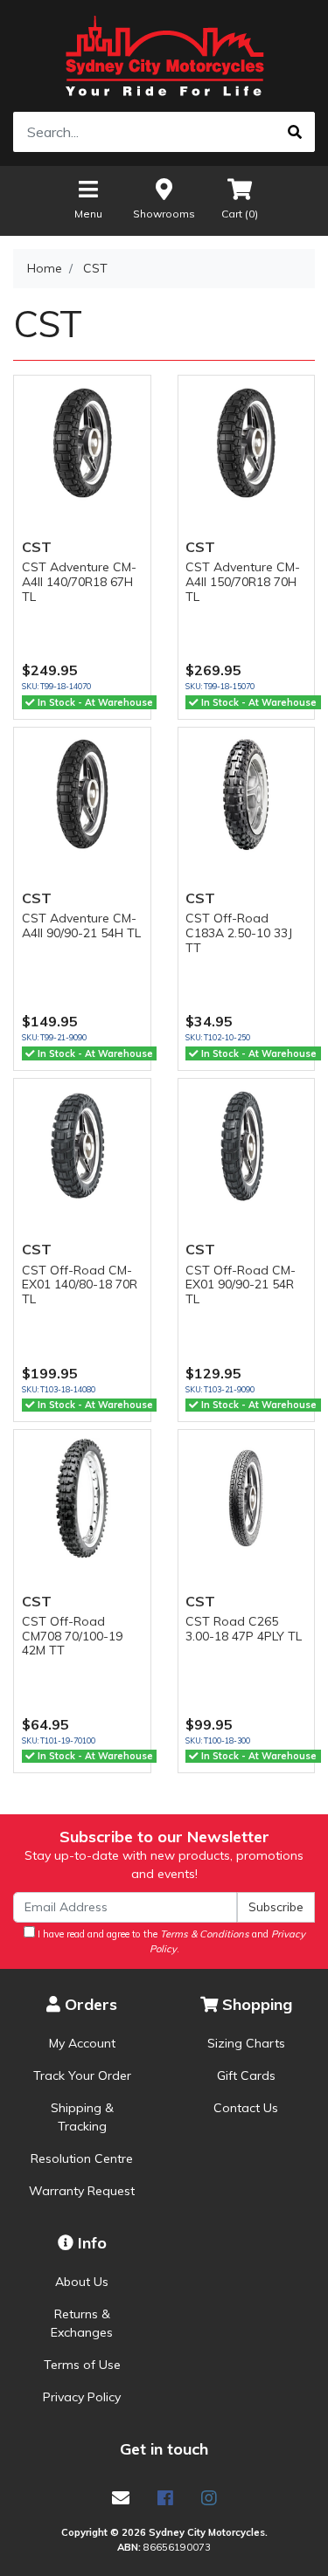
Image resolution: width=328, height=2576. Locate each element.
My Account (82, 2043)
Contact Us (246, 2108)
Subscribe (276, 1907)
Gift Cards (246, 2075)
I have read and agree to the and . (170, 1941)
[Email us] (121, 2498)
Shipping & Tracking (82, 2117)
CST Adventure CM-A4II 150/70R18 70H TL (243, 582)
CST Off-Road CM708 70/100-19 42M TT (72, 1636)
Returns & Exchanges (82, 2323)
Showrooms (164, 214)
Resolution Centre (82, 2158)
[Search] (295, 132)
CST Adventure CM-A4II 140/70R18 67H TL (79, 582)
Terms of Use (82, 2365)
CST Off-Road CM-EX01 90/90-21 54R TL (241, 1285)
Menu (88, 214)
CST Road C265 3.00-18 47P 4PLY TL (244, 1629)
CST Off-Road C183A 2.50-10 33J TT (239, 933)
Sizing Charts (246, 2043)
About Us (82, 2282)
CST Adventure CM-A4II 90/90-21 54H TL (81, 925)
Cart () (240, 214)
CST (37, 547)
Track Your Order (82, 2075)
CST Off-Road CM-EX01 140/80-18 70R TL (80, 1285)
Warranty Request (82, 2191)
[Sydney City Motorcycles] (164, 56)
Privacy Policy (82, 2397)
